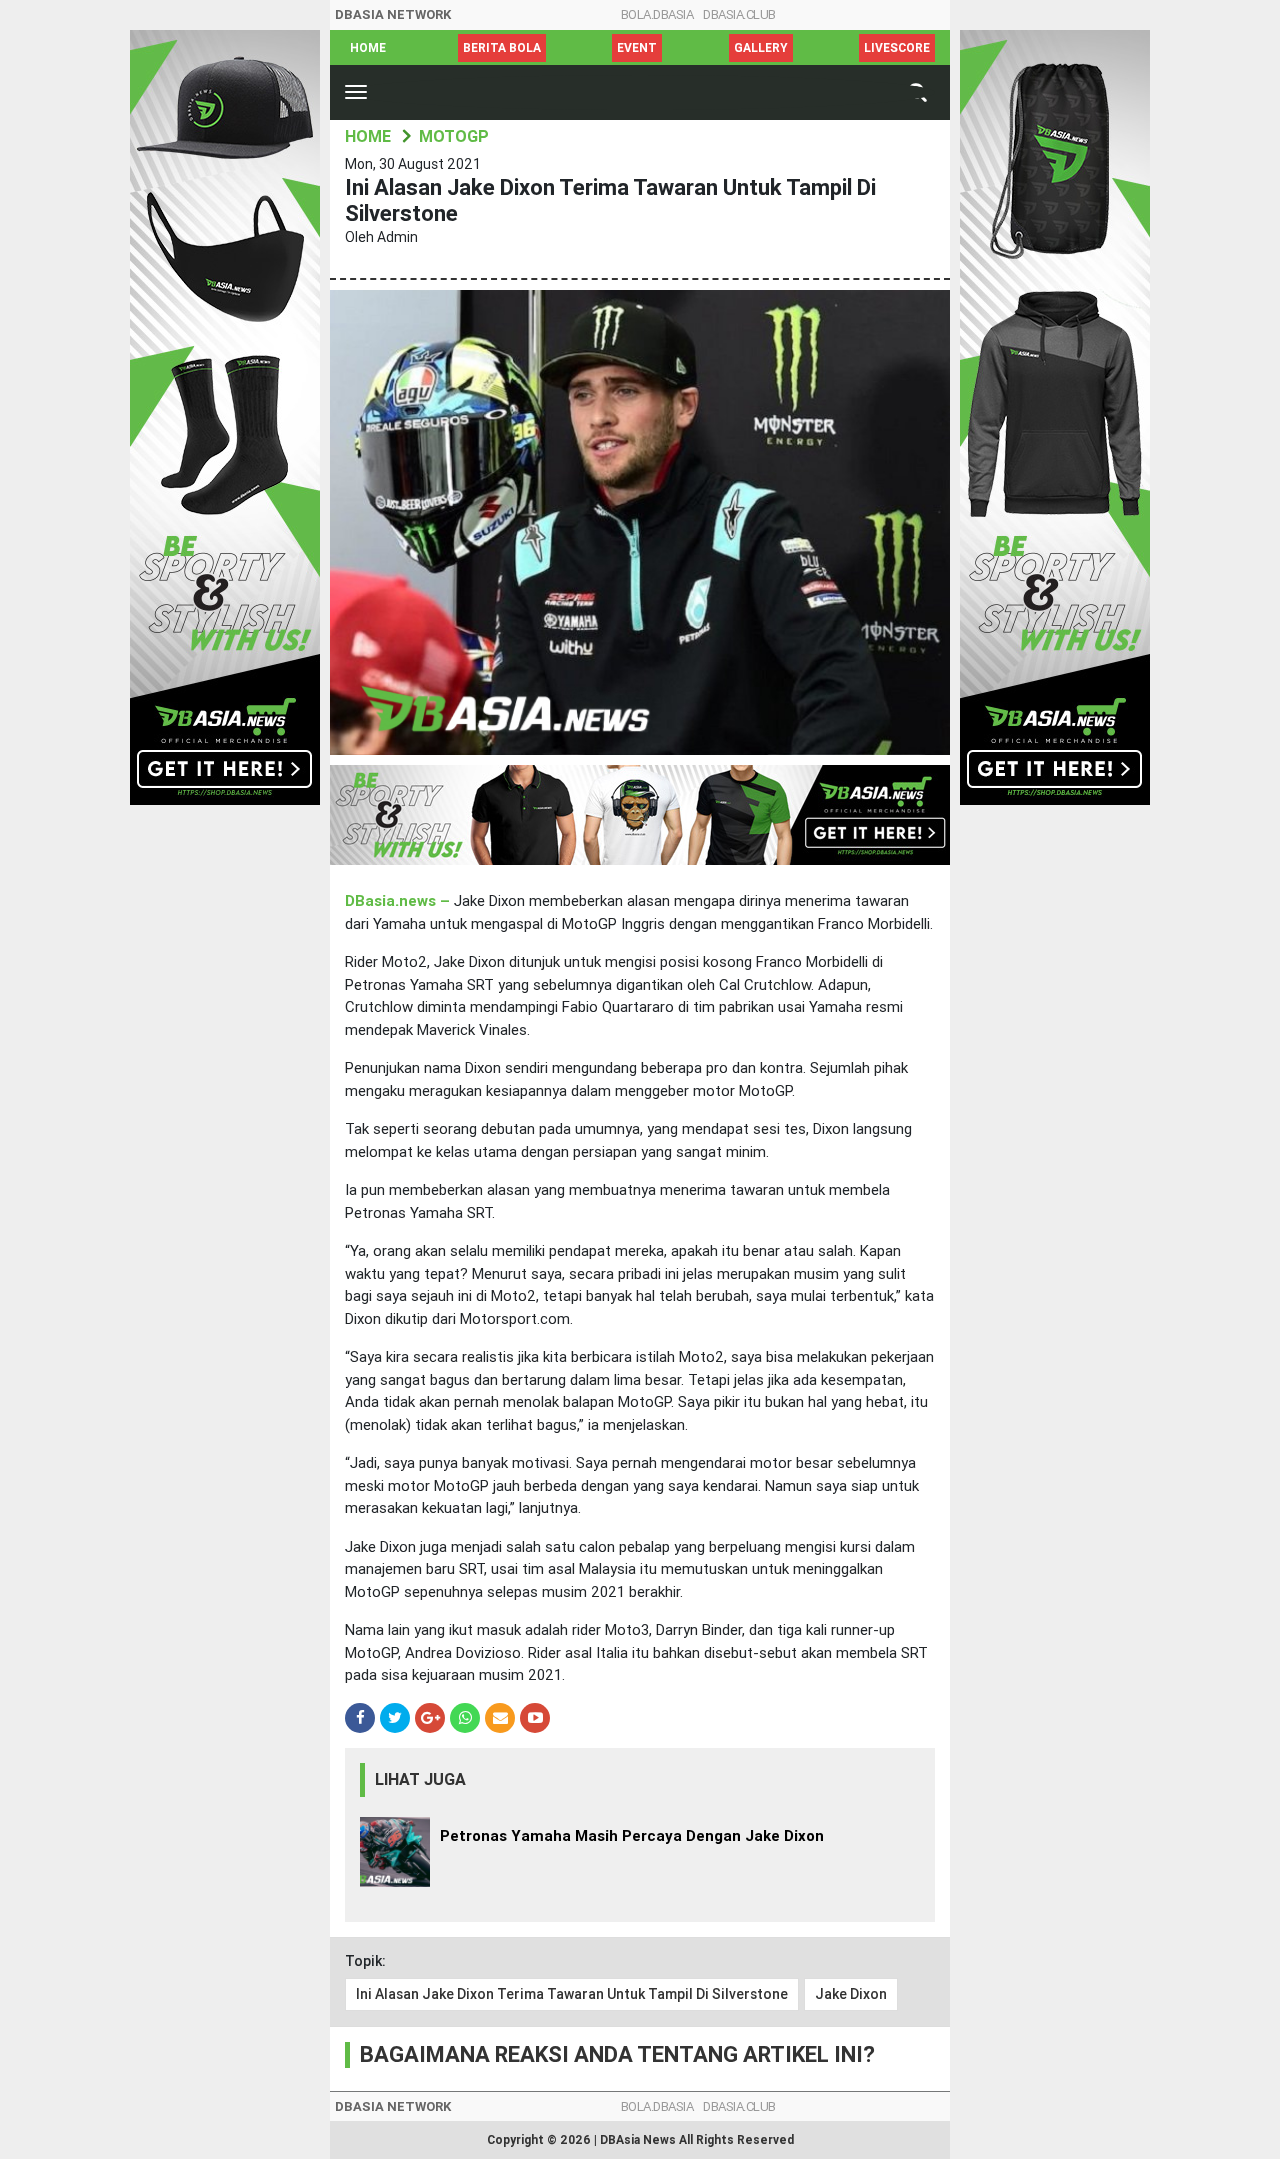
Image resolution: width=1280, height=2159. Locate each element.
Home (368, 48)
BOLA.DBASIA (657, 14)
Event (637, 48)
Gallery (761, 48)
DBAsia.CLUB (739, 14)
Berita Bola (502, 48)
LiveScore (897, 48)
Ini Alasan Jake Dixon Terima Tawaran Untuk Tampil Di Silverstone (572, 1994)
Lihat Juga (420, 1779)
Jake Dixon (851, 1994)
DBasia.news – (399, 901)
